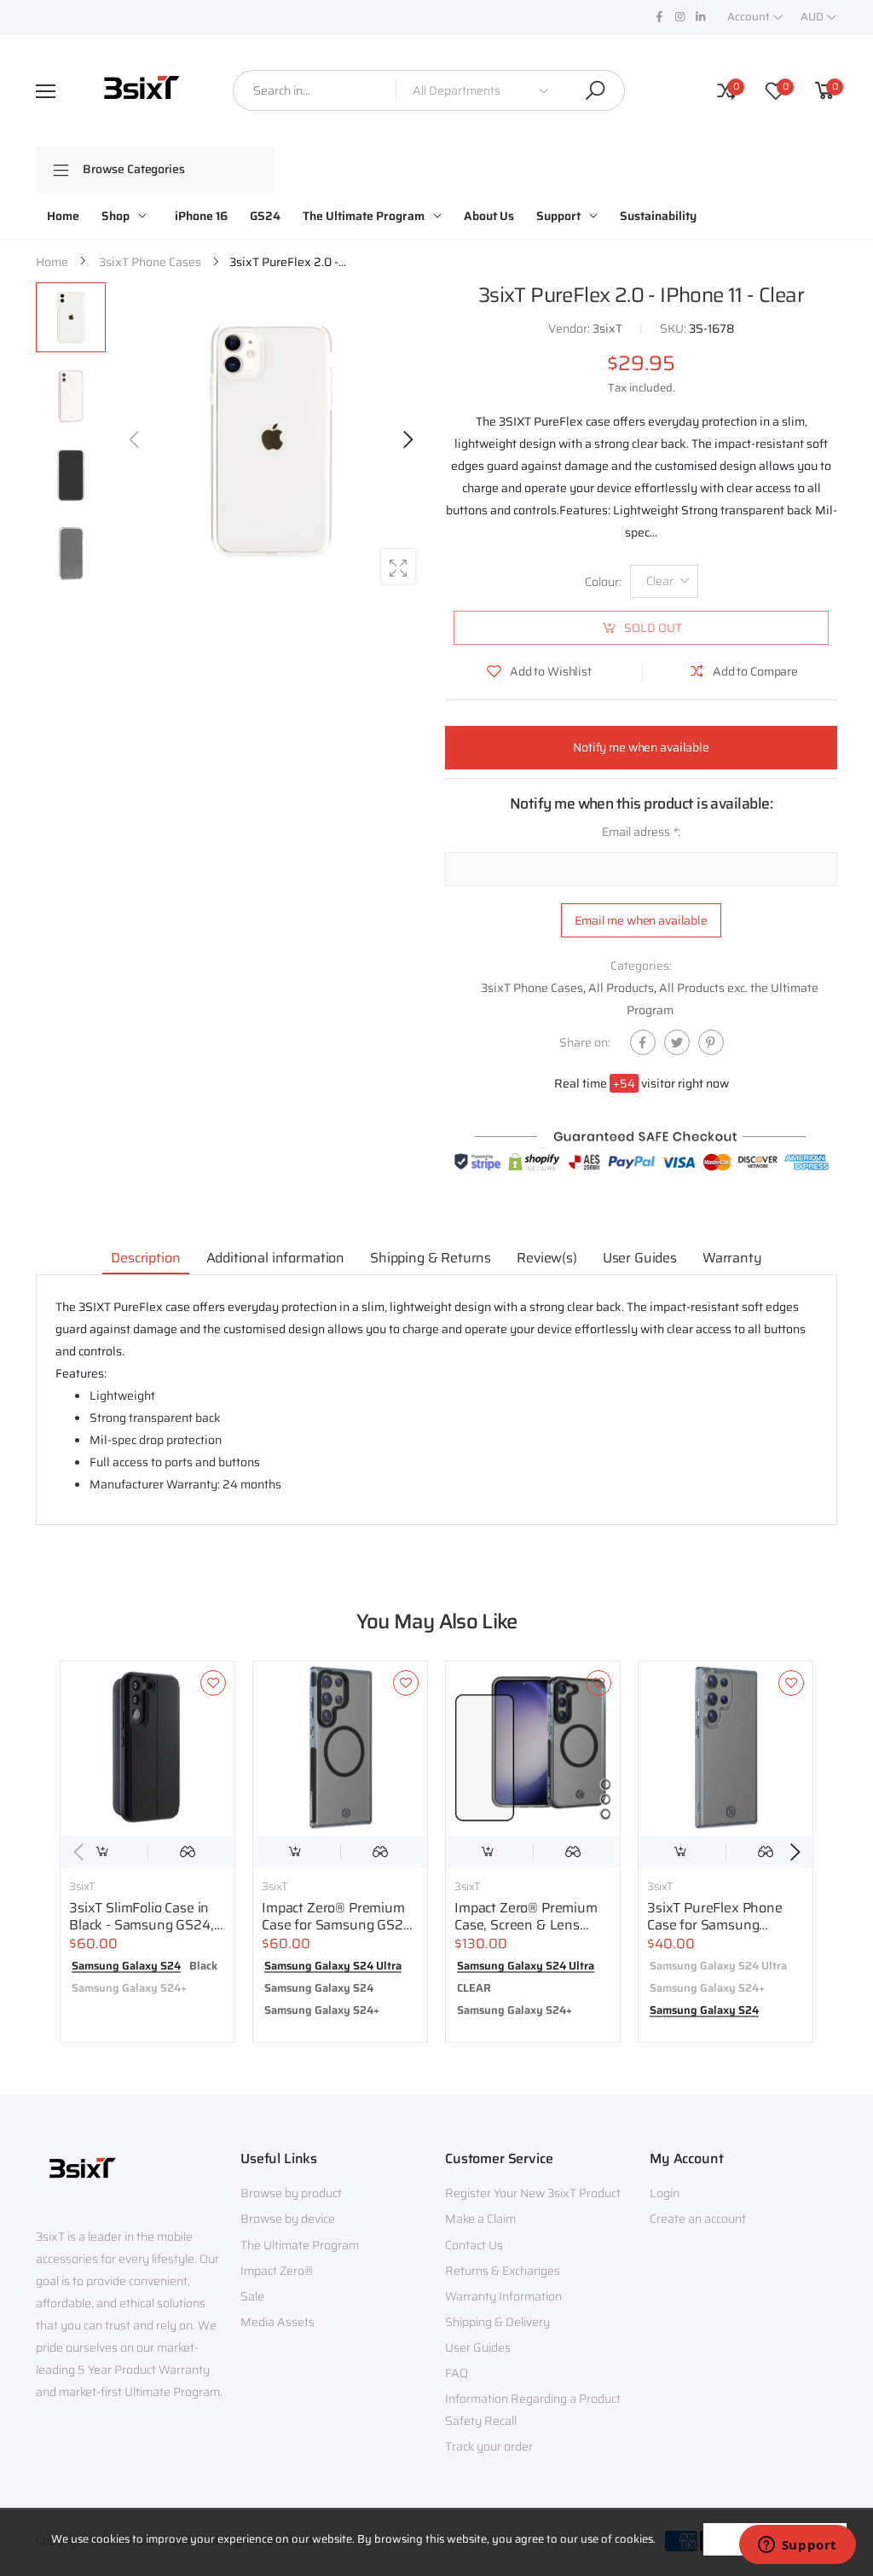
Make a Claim (480, 2219)
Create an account (698, 2219)
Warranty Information (503, 2296)
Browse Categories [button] (134, 169)
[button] (407, 439)
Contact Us (474, 2245)
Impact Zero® (277, 2271)
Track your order (489, 2446)
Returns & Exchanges (503, 2271)
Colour (603, 582)
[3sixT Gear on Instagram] (679, 17)
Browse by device (288, 2219)
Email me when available (641, 920)
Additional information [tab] (275, 1258)
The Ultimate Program (300, 2245)
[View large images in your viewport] (398, 566)
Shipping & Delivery (497, 2322)
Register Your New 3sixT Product (533, 2193)
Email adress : (641, 832)
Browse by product (291, 2193)
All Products (621, 988)
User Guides (478, 2347)
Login (665, 2193)
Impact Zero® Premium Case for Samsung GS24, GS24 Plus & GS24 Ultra (338, 1925)
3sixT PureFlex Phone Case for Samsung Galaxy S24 (715, 1925)
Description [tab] (145, 1258)
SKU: (674, 328)
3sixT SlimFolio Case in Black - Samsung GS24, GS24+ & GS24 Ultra (142, 1925)
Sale (252, 2296)
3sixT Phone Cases (532, 988)
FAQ (457, 2373)
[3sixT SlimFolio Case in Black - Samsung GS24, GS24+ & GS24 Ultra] (147, 1749)
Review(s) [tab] (547, 1258)
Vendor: (570, 328)
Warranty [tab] (732, 1258)
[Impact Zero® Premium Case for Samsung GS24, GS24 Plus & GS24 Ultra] (340, 1749)
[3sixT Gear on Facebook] (659, 17)
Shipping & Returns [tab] (431, 1258)
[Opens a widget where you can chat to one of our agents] (797, 2546)
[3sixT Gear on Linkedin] (700, 17)
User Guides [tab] (640, 1258)
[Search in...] (595, 90)
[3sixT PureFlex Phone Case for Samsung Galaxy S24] (726, 1749)
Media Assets (278, 2322)
